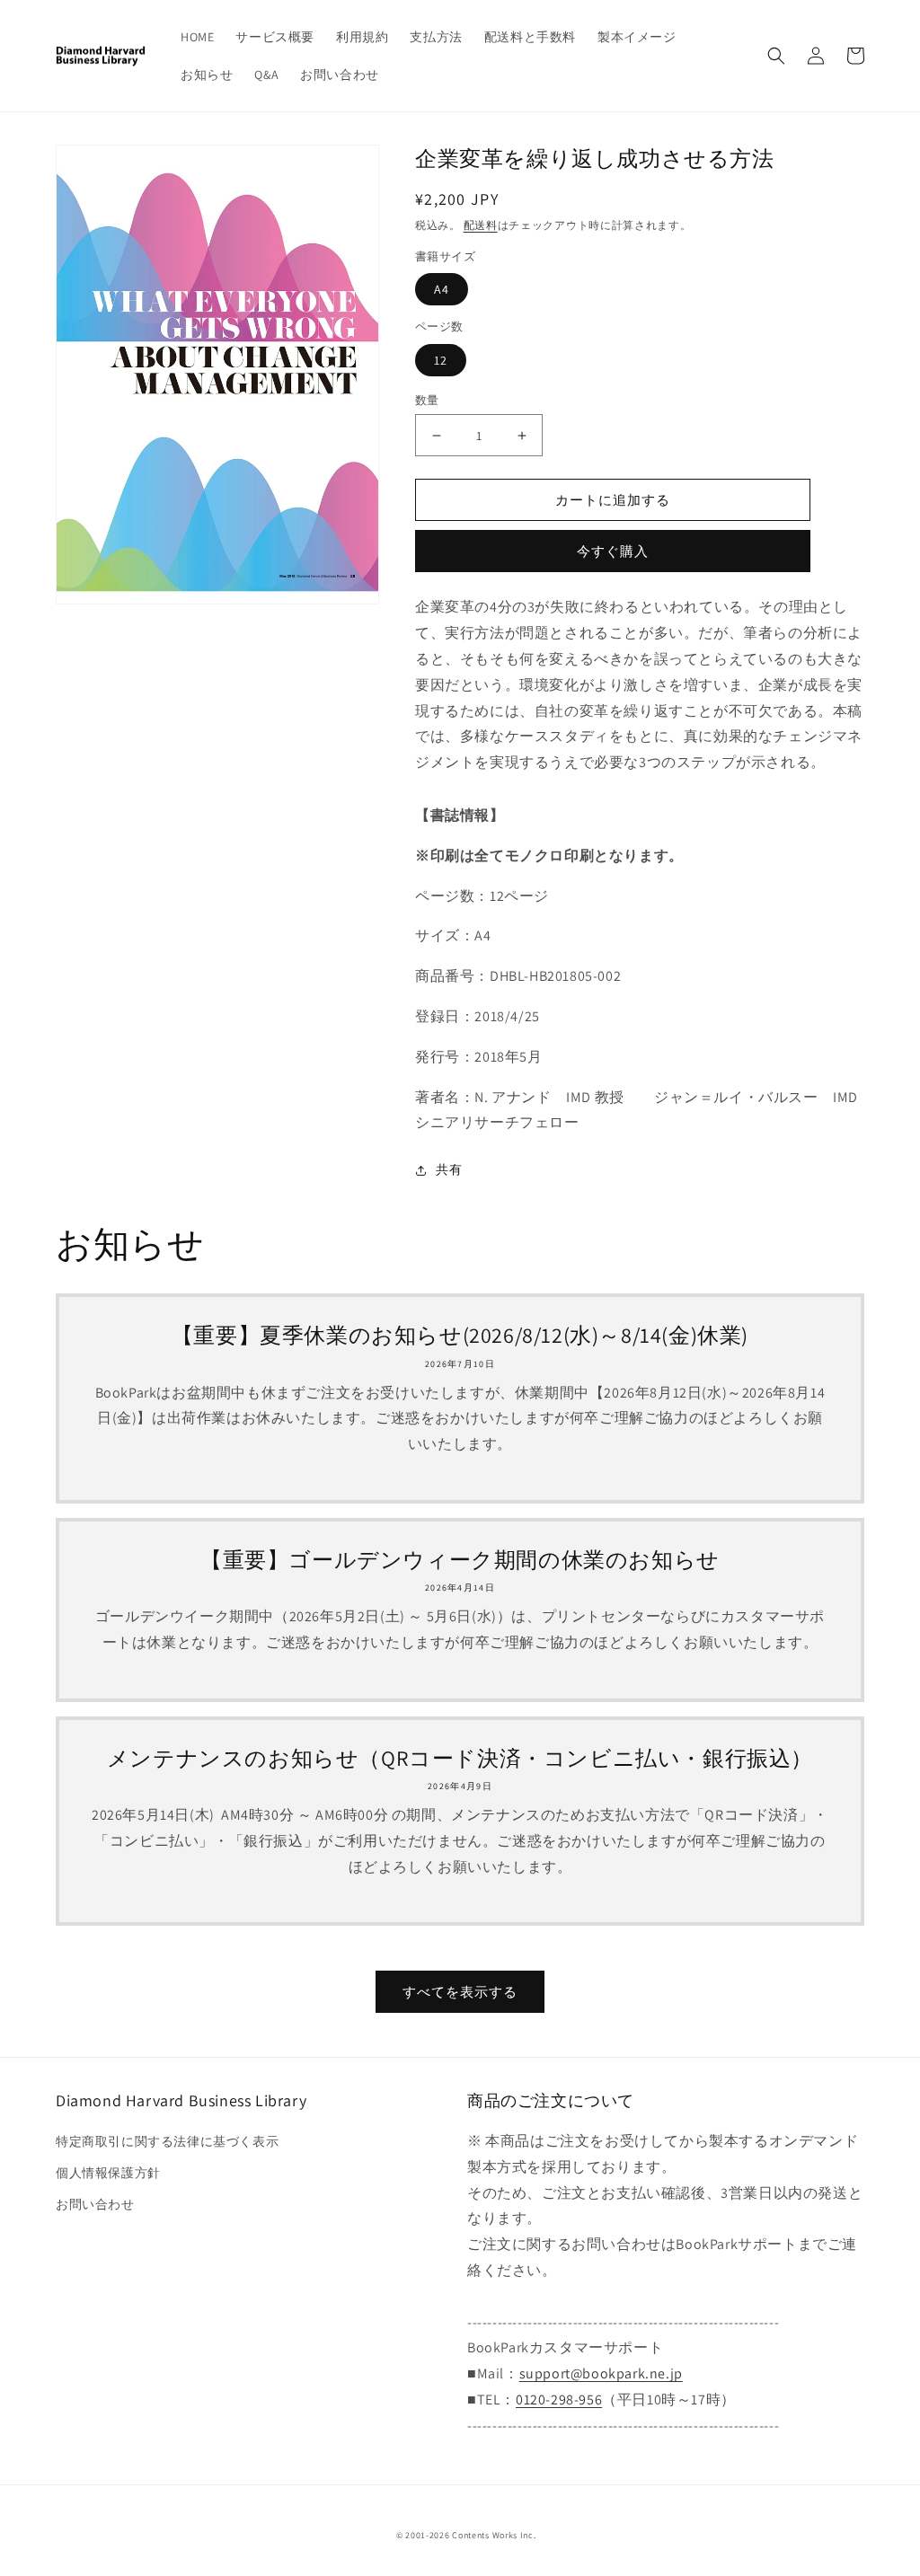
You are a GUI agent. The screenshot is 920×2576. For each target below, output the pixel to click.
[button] (776, 56)
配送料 (481, 225)
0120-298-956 (559, 2400)
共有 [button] (449, 1169)
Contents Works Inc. (494, 2535)
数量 (427, 400)
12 (441, 360)
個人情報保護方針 (108, 2173)
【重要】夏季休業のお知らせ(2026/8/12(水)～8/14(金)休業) (460, 1335)
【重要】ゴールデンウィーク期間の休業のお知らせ (460, 1560)
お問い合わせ (95, 2204)
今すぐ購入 (613, 551)
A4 (442, 289)
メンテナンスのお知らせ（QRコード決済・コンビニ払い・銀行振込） (460, 1758)
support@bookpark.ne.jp (601, 2373)
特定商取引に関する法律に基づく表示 (167, 2141)
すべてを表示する (460, 1992)
